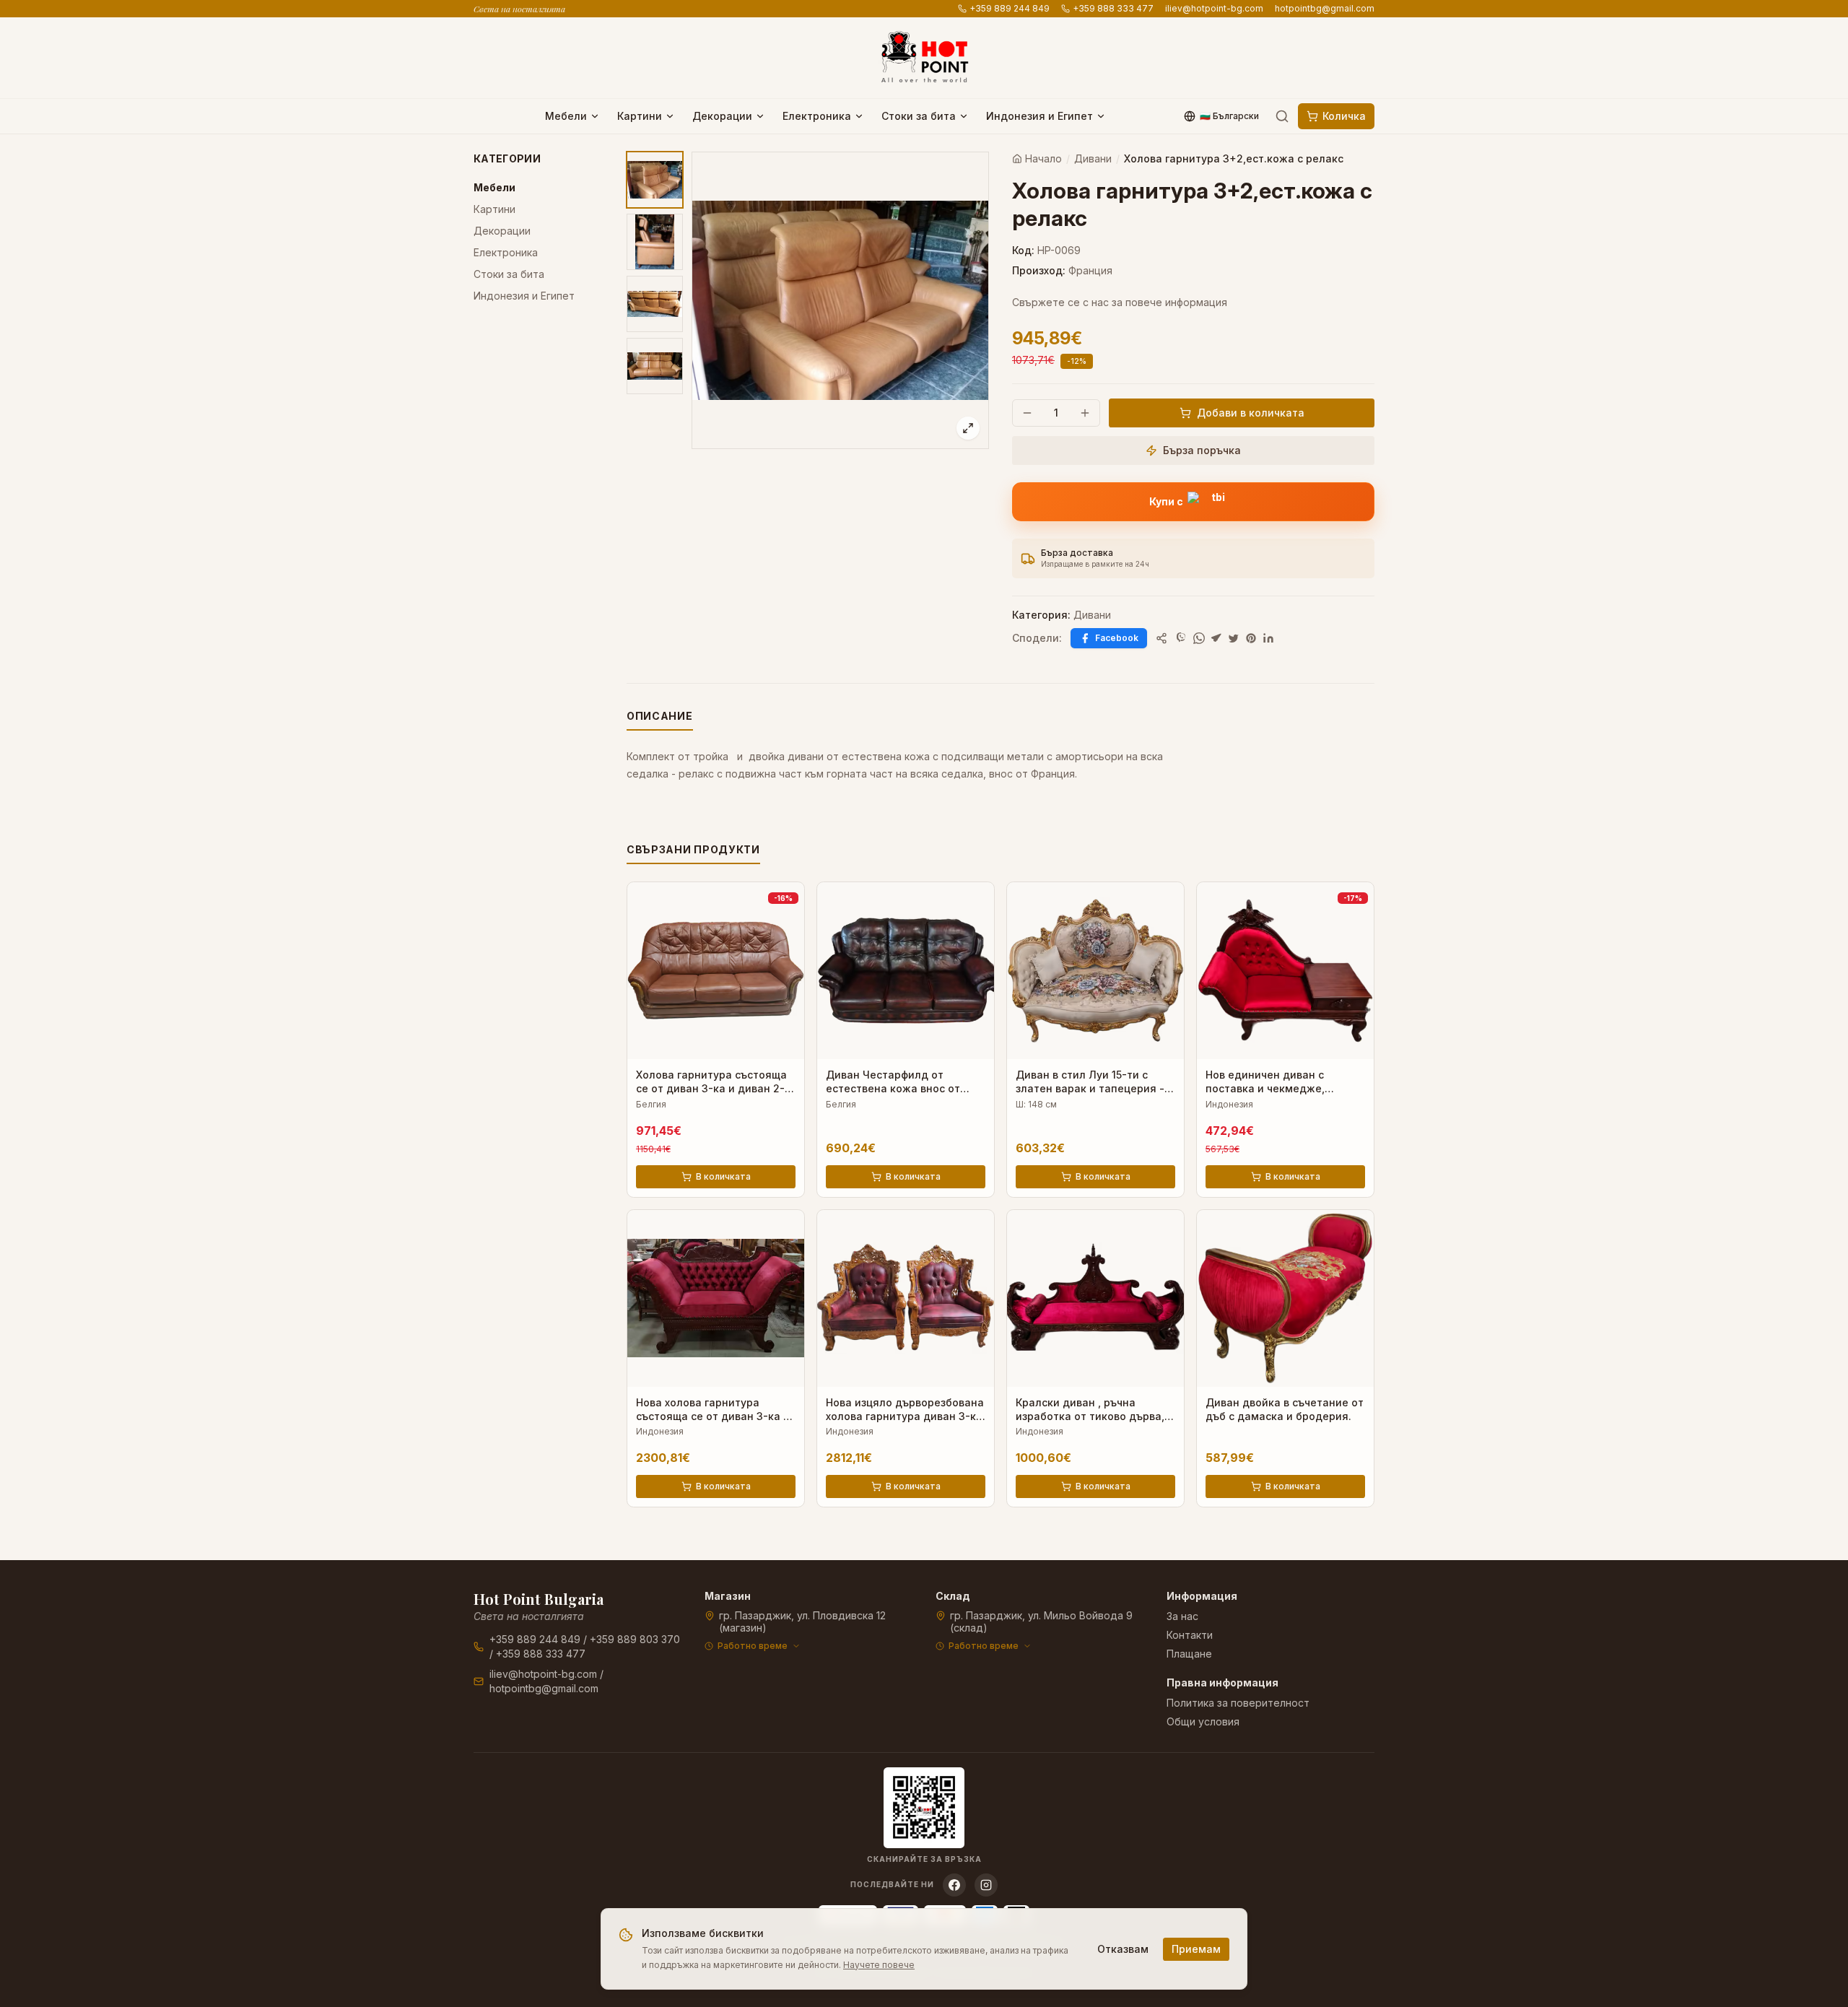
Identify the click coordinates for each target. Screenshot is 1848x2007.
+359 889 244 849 (1010, 8)
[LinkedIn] (1268, 638)
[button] (1193, 502)
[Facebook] (954, 1885)
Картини (640, 116)
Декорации (722, 116)
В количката (723, 1176)
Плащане (1189, 1654)
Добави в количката (1251, 413)
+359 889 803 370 (635, 1639)
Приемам (1196, 1949)
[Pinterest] (1251, 638)
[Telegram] (1216, 638)
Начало (1043, 158)
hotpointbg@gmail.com (1325, 8)
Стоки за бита (919, 116)
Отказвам (1123, 1949)
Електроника (817, 116)
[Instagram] (986, 1885)
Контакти (1190, 1635)
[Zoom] (968, 428)
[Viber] (1182, 638)
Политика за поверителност (1238, 1703)
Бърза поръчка (1202, 450)
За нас (1182, 1616)
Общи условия (1203, 1721)
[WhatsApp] (1199, 638)
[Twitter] (1234, 638)
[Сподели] (1161, 638)
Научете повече (879, 1965)
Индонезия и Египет (1039, 116)
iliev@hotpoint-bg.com (1214, 8)
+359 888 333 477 (1113, 8)
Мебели (566, 116)
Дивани (1093, 158)
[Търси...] (1282, 116)
